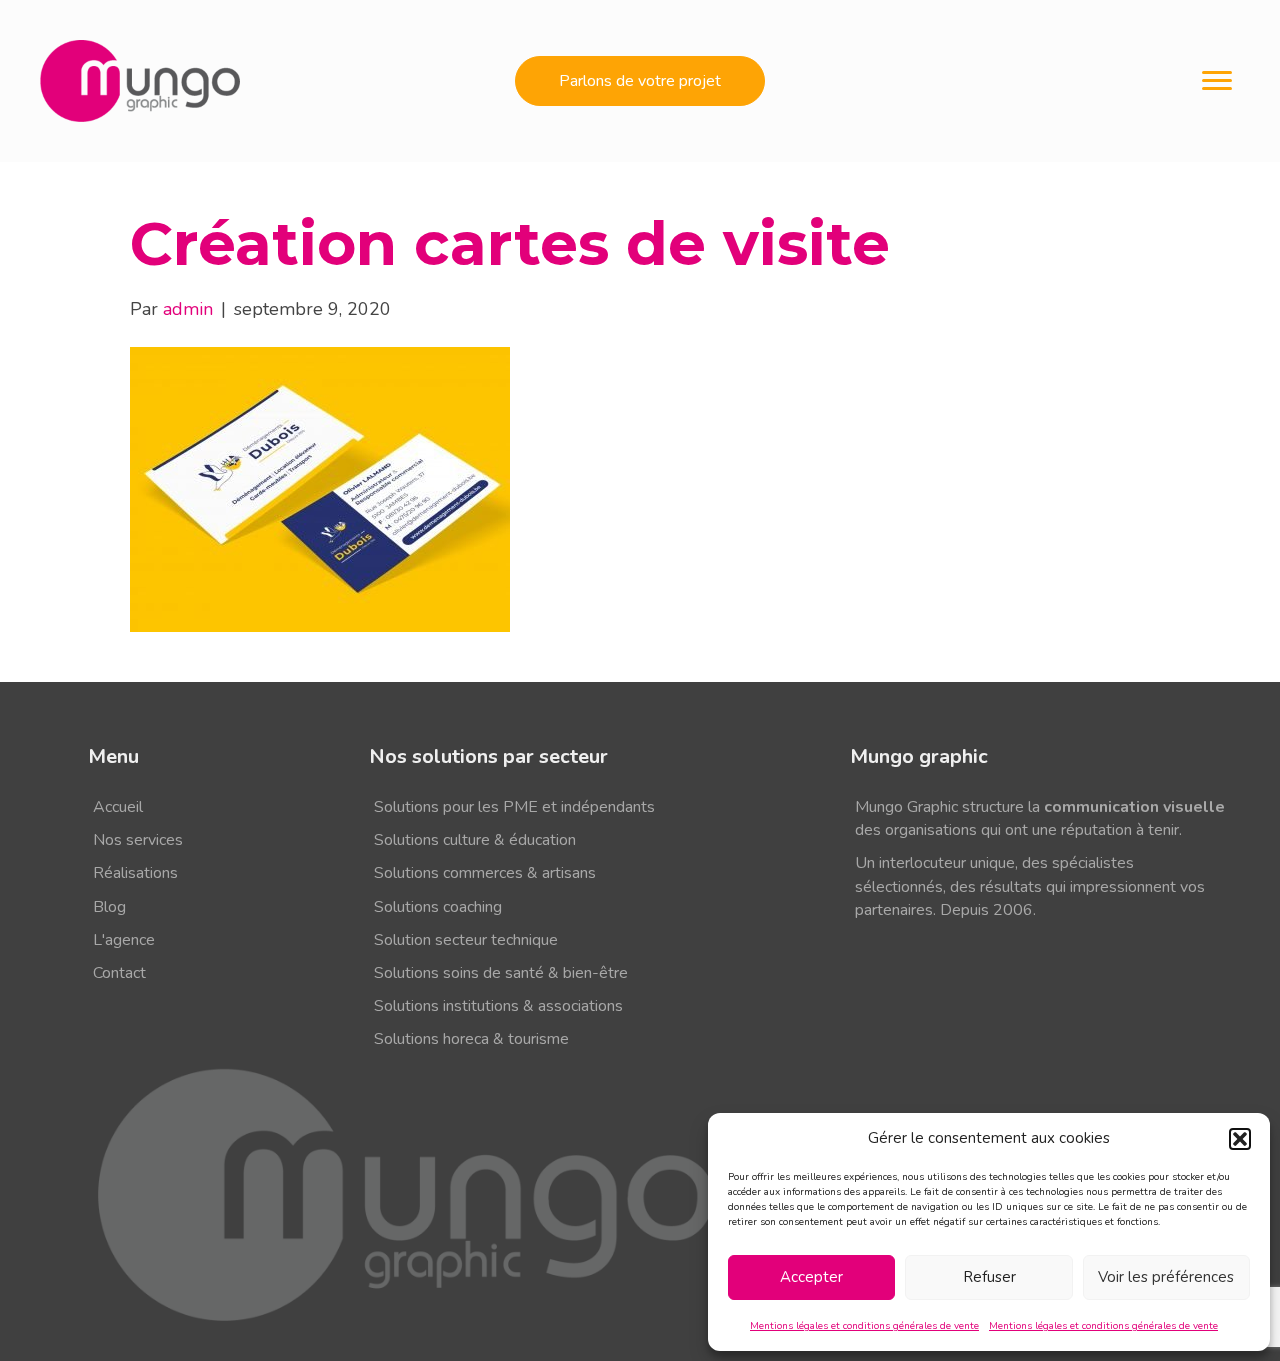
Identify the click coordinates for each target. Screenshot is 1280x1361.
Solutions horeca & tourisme (471, 1039)
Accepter (811, 1277)
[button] (1240, 1139)
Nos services (138, 840)
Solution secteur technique (466, 940)
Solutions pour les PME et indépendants (514, 807)
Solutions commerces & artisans (485, 873)
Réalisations (135, 873)
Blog (109, 907)
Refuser (989, 1277)
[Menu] (1217, 81)
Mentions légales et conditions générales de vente (864, 1326)
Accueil (118, 807)
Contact (119, 973)
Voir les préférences (1166, 1277)
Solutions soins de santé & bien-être (501, 973)
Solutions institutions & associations (498, 1006)
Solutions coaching (438, 907)
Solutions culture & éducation (475, 840)
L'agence (124, 940)
